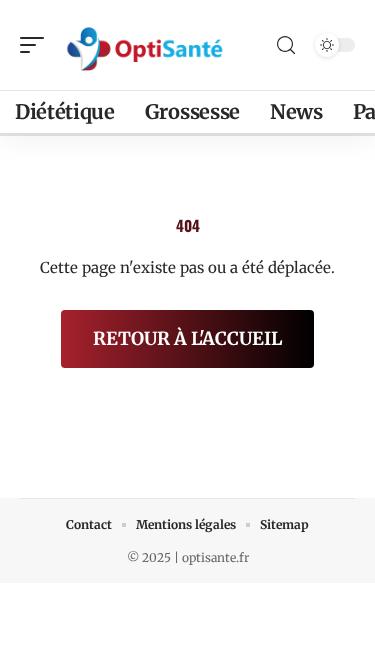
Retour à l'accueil (187, 338)
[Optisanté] (144, 45)
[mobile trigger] (37, 45)
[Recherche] (286, 45)
